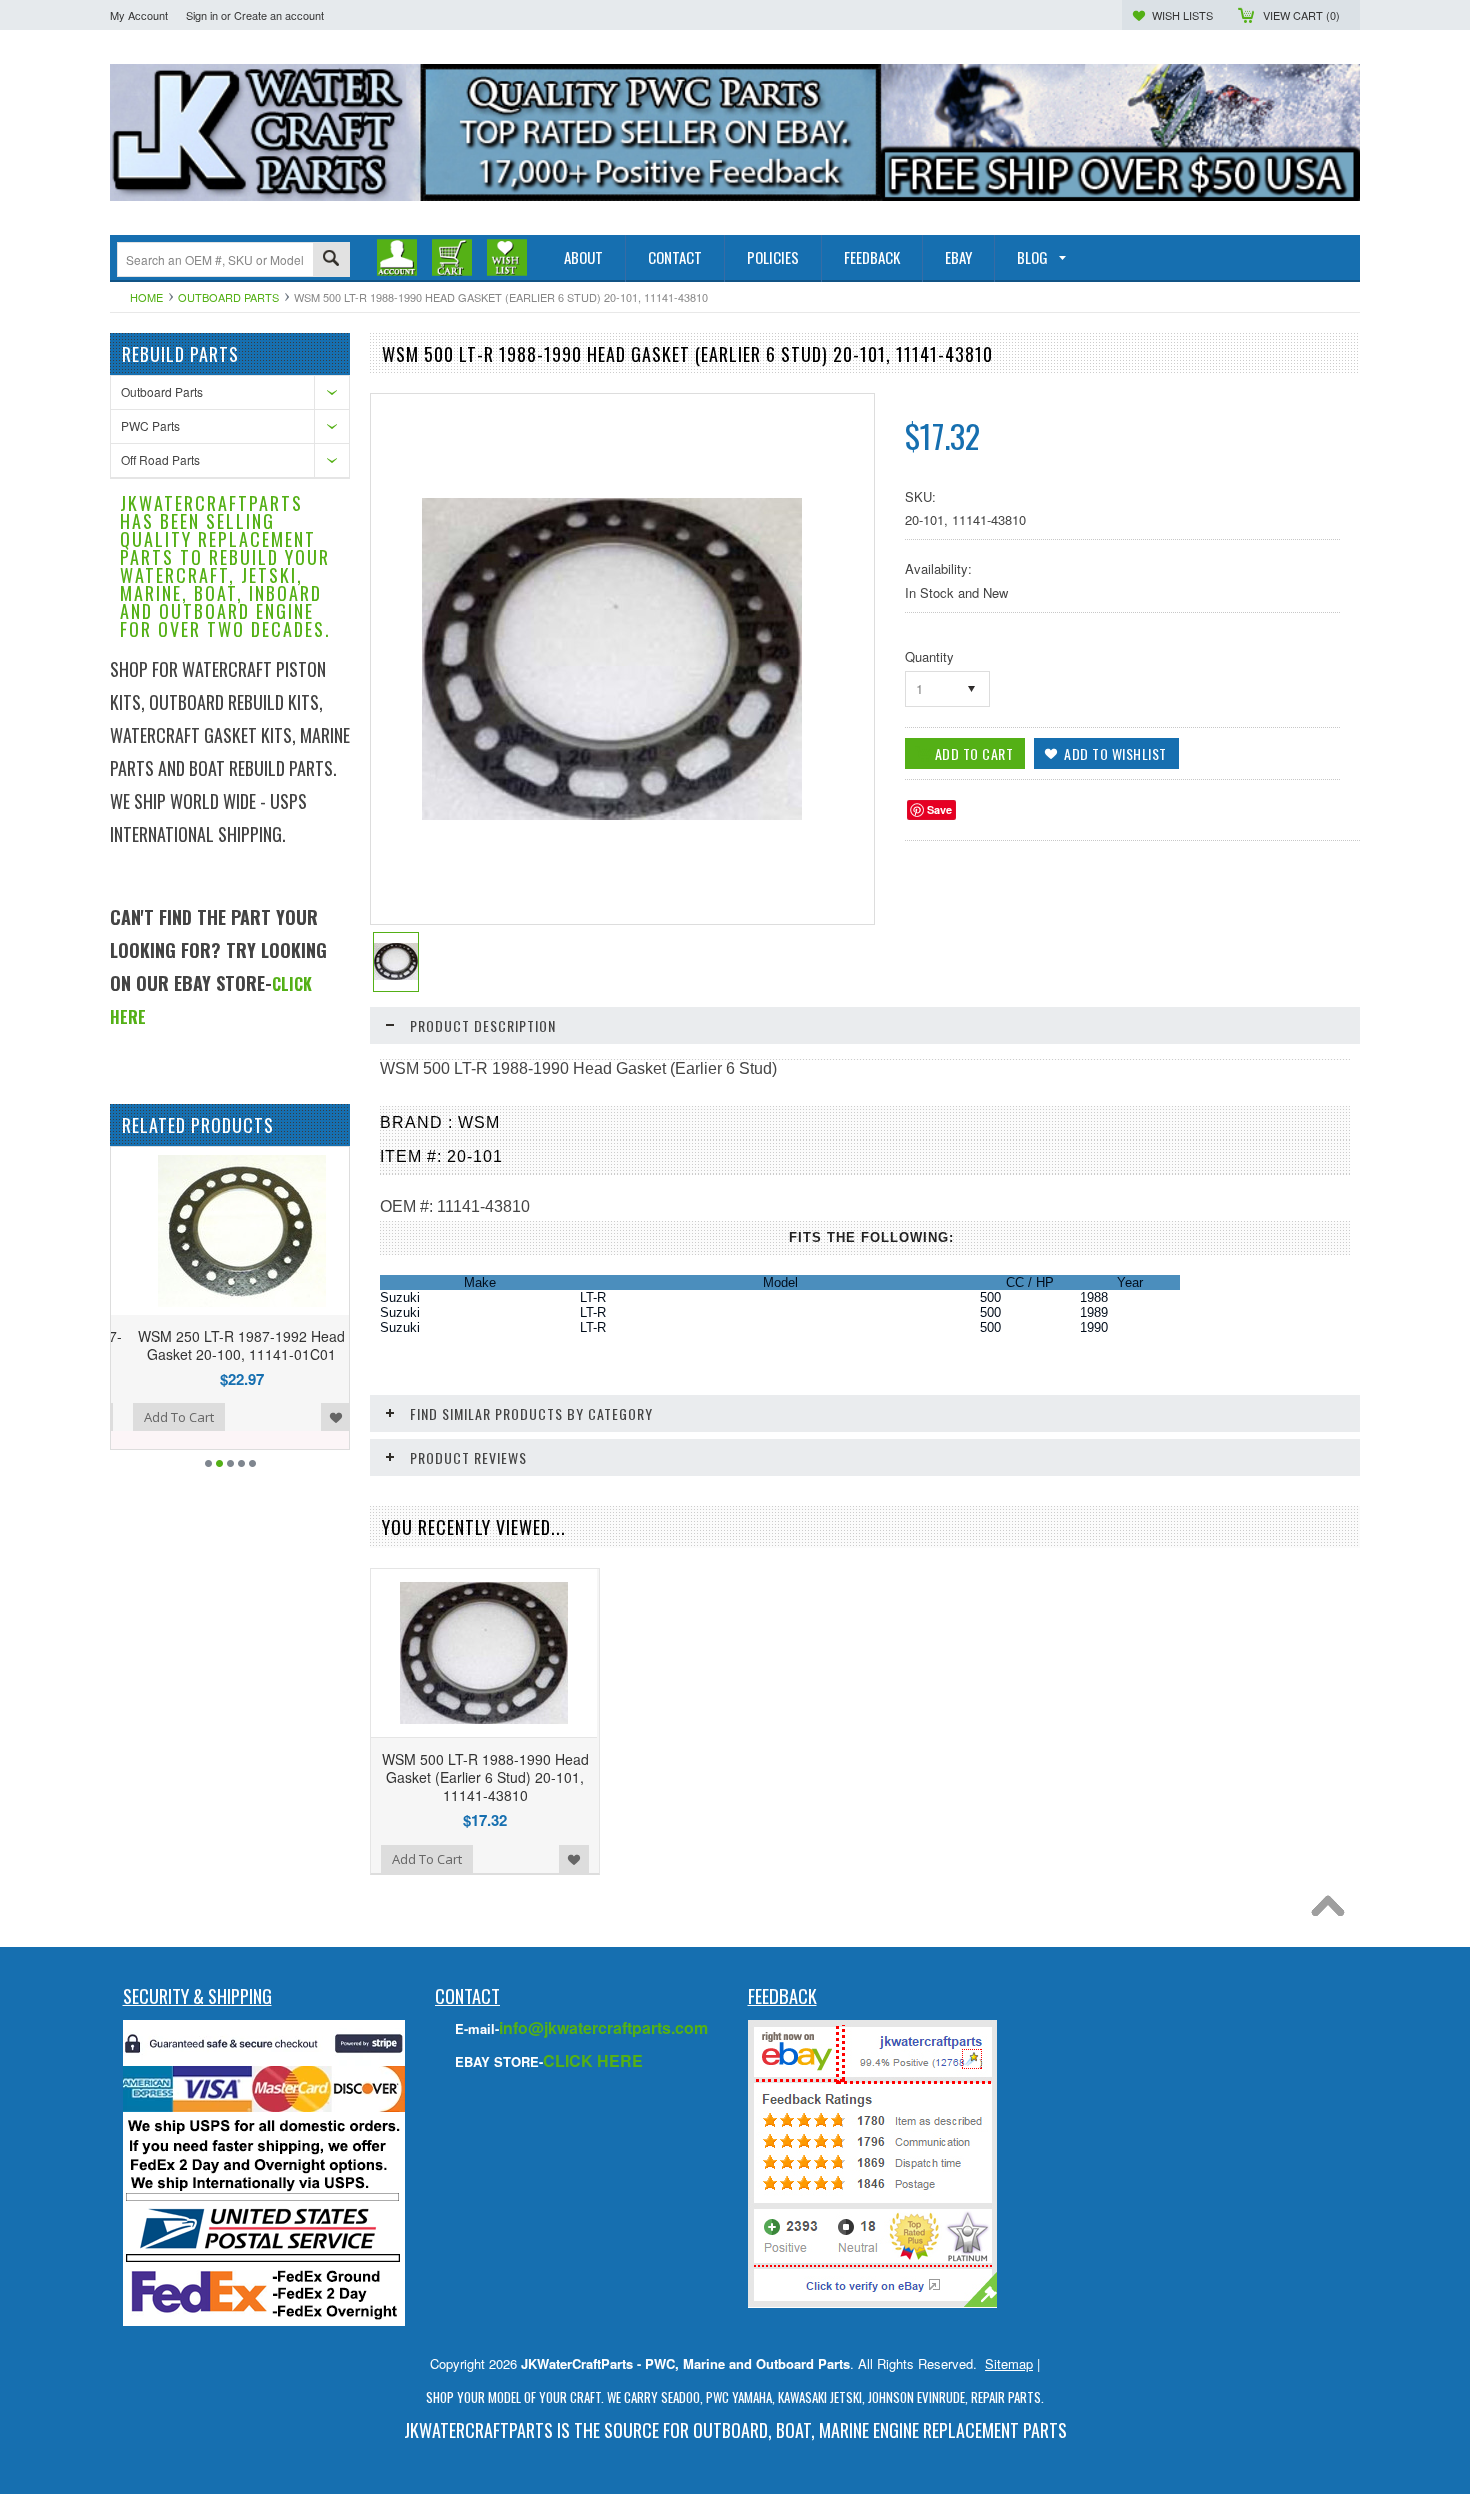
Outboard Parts (228, 297)
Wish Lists (1182, 15)
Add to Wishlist (324, 1417)
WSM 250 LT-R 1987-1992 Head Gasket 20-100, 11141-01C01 (230, 1345)
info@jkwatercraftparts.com (603, 2027)
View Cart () (1301, 15)
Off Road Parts (160, 459)
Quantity (929, 656)
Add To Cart (167, 1417)
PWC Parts (150, 425)
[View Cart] (452, 257)
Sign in (202, 15)
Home (146, 297)
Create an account (279, 15)
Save (939, 809)
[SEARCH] (331, 260)
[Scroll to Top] (1333, 1911)
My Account (139, 15)
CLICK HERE (593, 2060)
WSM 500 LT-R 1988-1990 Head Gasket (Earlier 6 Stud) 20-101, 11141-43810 (485, 1777)
